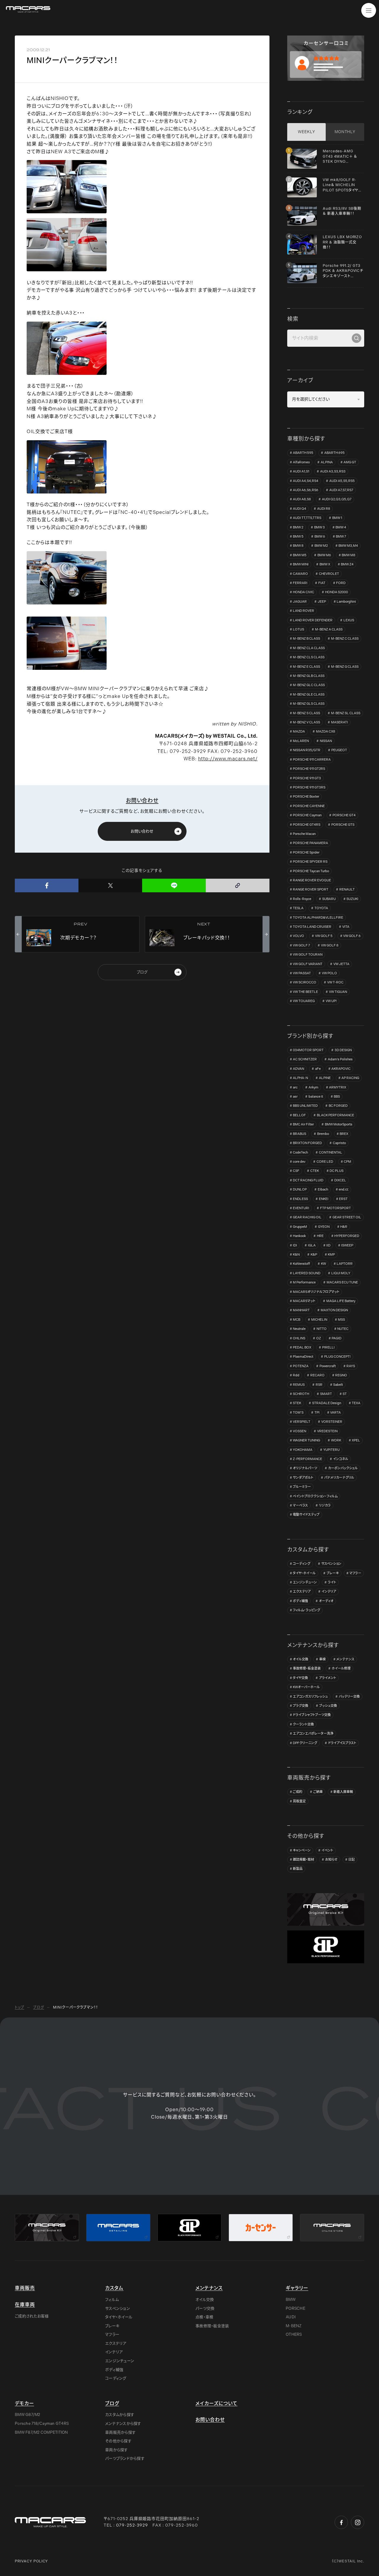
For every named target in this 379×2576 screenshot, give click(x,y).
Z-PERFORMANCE (307, 1459)
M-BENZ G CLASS (345, 667)
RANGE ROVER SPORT (311, 889)
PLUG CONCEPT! (337, 1357)
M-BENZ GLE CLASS (309, 695)
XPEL (356, 1440)
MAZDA (299, 731)
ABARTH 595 (303, 453)
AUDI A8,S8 (302, 499)
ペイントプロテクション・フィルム (315, 1496)
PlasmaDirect (303, 1357)
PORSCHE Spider (306, 853)
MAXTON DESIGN (334, 1310)
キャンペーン (302, 1850)
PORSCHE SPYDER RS (310, 862)
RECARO (317, 1375)
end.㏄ (344, 1189)
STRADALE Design (327, 1403)
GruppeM (300, 1227)
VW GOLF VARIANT (308, 964)
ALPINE (325, 1078)
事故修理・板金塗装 (307, 1668)
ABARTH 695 (334, 453)
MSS (341, 1320)
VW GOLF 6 (352, 936)
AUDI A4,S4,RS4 (306, 481)
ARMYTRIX (338, 1087)
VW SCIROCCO (305, 982)
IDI (295, 1245)
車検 (322, 1659)
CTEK (315, 1171)
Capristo (339, 1143)
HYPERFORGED (347, 1236)
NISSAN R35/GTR (307, 750)
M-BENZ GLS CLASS (309, 704)
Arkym (313, 1087)
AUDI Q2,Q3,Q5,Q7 (337, 499)
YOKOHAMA (303, 1450)
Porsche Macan (304, 834)
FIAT (322, 583)
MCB (297, 1320)
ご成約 (298, 1792)
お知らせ (331, 1860)
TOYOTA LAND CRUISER (312, 927)
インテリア (329, 1592)
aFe (318, 1069)
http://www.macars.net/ (228, 759)
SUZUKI (352, 899)
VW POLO (329, 973)
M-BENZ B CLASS (306, 639)
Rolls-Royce (302, 899)
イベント (327, 1850)
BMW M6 (324, 555)
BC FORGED (338, 1106)
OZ (319, 1338)
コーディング (302, 1564)
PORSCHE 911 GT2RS (309, 769)
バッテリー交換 (349, 1697)
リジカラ (325, 1505)
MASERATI (339, 722)
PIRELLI (328, 1347)
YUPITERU (331, 1450)
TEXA (356, 1403)
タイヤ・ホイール (304, 1573)
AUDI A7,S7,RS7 (341, 490)
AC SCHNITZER (305, 1059)
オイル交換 (301, 1659)
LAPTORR (345, 1264)
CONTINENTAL (331, 1152)
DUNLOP (300, 1189)
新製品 (298, 1869)
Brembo (323, 1134)
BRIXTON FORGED (307, 1143)
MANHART (301, 1310)
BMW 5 (298, 537)
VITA (346, 927)
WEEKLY (306, 132)
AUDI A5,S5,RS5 (342, 481)
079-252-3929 (132, 2525)
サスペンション (331, 1564)
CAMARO (300, 574)
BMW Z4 (347, 564)
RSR (319, 1385)
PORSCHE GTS (343, 825)
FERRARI (300, 583)
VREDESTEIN (327, 1431)
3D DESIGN (343, 1050)
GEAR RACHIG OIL (307, 1217)
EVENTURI (301, 1208)
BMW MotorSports (339, 1124)
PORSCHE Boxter (306, 797)
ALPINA (327, 462)
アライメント (327, 1678)
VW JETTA (341, 964)
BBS (337, 1097)
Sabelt (338, 1385)
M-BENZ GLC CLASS (309, 685)
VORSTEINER (332, 1422)
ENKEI (324, 1199)
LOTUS (298, 629)
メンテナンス (345, 1659)
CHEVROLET (329, 574)
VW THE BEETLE (305, 992)
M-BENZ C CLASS (345, 639)
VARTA (335, 1413)
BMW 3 (319, 527)
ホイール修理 (341, 1668)
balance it (316, 1097)
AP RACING (350, 1078)
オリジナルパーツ (305, 1468)
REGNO (341, 1375)
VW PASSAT (302, 973)
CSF (296, 1171)
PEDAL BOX (302, 1347)
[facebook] (47, 885)
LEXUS (349, 620)
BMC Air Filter (303, 1124)
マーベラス (300, 1505)
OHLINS (299, 1338)
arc (295, 1087)
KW (323, 1264)
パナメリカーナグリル (339, 1478)
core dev (299, 1162)
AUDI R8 (324, 509)
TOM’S (298, 1413)
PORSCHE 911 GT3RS (309, 787)
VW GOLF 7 (301, 945)
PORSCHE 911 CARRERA (312, 760)
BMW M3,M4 (348, 546)
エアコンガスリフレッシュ (310, 1697)
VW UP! (331, 1001)
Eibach (323, 1189)
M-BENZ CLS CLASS (309, 657)
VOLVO (298, 936)
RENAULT (347, 889)
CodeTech (300, 1152)
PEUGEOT (339, 750)
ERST (343, 1199)
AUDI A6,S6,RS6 (306, 490)
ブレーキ (333, 1573)
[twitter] (110, 885)
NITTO (322, 1329)
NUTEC (343, 1329)
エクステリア (302, 1592)
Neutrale (299, 1329)
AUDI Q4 (299, 509)
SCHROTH (301, 1394)
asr (295, 1097)
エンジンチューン (305, 1582)
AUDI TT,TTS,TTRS (307, 518)
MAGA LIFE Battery (341, 1301)
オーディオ (326, 1601)
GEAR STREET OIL (347, 1217)
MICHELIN (319, 1320)
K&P (314, 1255)
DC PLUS (337, 1171)
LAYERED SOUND (307, 1273)
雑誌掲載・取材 (303, 1860)
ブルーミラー (302, 1487)
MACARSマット (304, 1301)
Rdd (296, 1375)
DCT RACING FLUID (308, 1180)
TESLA (298, 908)
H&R (344, 1227)
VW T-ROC (335, 982)
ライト (332, 1582)
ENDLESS (300, 1199)
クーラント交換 (303, 1724)
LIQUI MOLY (341, 1273)
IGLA (312, 1245)
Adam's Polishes (340, 1059)
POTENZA (301, 1366)
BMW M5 (300, 555)
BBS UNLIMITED (305, 1106)
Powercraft (328, 1366)
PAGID (337, 1338)
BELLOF (299, 1115)
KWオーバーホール (306, 1687)
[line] (174, 885)
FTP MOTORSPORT (335, 1208)
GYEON (324, 1227)
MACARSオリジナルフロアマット (316, 1292)
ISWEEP (347, 1245)
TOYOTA (321, 908)
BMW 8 (298, 546)
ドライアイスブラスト (342, 1743)
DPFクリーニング (305, 1743)
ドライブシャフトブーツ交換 (312, 1715)
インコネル (341, 1459)
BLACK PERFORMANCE (335, 1115)
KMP (331, 1255)
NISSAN (326, 741)
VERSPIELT (302, 1422)
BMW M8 (349, 555)
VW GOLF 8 (330, 945)
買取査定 (299, 1801)
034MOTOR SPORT (308, 1050)
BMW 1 (337, 518)
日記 (351, 1860)
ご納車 (318, 1792)
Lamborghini (346, 602)
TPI (317, 1413)
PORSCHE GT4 (344, 815)
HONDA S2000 (337, 592)
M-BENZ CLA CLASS (309, 648)
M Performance (304, 1282)
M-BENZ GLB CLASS (309, 676)
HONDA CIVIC (303, 592)
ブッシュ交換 (328, 1706)
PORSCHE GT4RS (307, 825)
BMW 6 (320, 537)
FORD (341, 583)
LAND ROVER (303, 611)
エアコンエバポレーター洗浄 (313, 1734)
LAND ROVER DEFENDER (313, 620)
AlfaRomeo (301, 462)
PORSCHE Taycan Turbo (311, 871)
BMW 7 (341, 537)
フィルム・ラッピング (306, 1610)
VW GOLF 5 (324, 936)
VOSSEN (299, 1431)
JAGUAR (300, 602)
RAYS (351, 1366)
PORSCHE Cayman (307, 815)
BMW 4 (341, 527)
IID (328, 1245)
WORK (336, 1440)
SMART (326, 1394)
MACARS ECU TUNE (342, 1282)
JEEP (322, 602)
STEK (297, 1403)
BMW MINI (301, 564)
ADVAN (298, 1069)
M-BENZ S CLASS (306, 713)
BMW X (325, 564)
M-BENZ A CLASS (329, 629)
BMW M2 (321, 546)
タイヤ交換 (300, 1678)
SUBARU (329, 899)
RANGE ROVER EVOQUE (312, 880)
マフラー (355, 1573)
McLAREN (301, 741)
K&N (296, 1255)
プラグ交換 (301, 1706)
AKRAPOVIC (341, 1069)
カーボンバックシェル (343, 1468)
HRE (320, 1236)
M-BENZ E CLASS (306, 667)
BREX (344, 1134)
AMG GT (350, 462)
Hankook (299, 1236)
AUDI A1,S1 (301, 471)
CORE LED (325, 1162)
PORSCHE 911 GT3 (307, 778)
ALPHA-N (300, 1078)
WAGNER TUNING (306, 1440)
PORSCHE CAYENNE (309, 806)
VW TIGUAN (338, 992)
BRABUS (299, 1134)
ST (345, 1394)
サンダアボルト (303, 1478)
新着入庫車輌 (343, 1792)
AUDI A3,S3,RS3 (333, 471)
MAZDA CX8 (326, 731)
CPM (347, 1162)
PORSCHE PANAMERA (310, 843)
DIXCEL (340, 1180)
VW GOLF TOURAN (308, 955)
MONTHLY (345, 132)
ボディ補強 (300, 1601)
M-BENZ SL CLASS (346, 713)
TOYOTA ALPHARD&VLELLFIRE (318, 918)
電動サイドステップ (306, 1515)
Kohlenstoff (301, 1264)
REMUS (299, 1385)
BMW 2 (298, 527)
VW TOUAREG (304, 1001)
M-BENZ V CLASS (306, 722)
